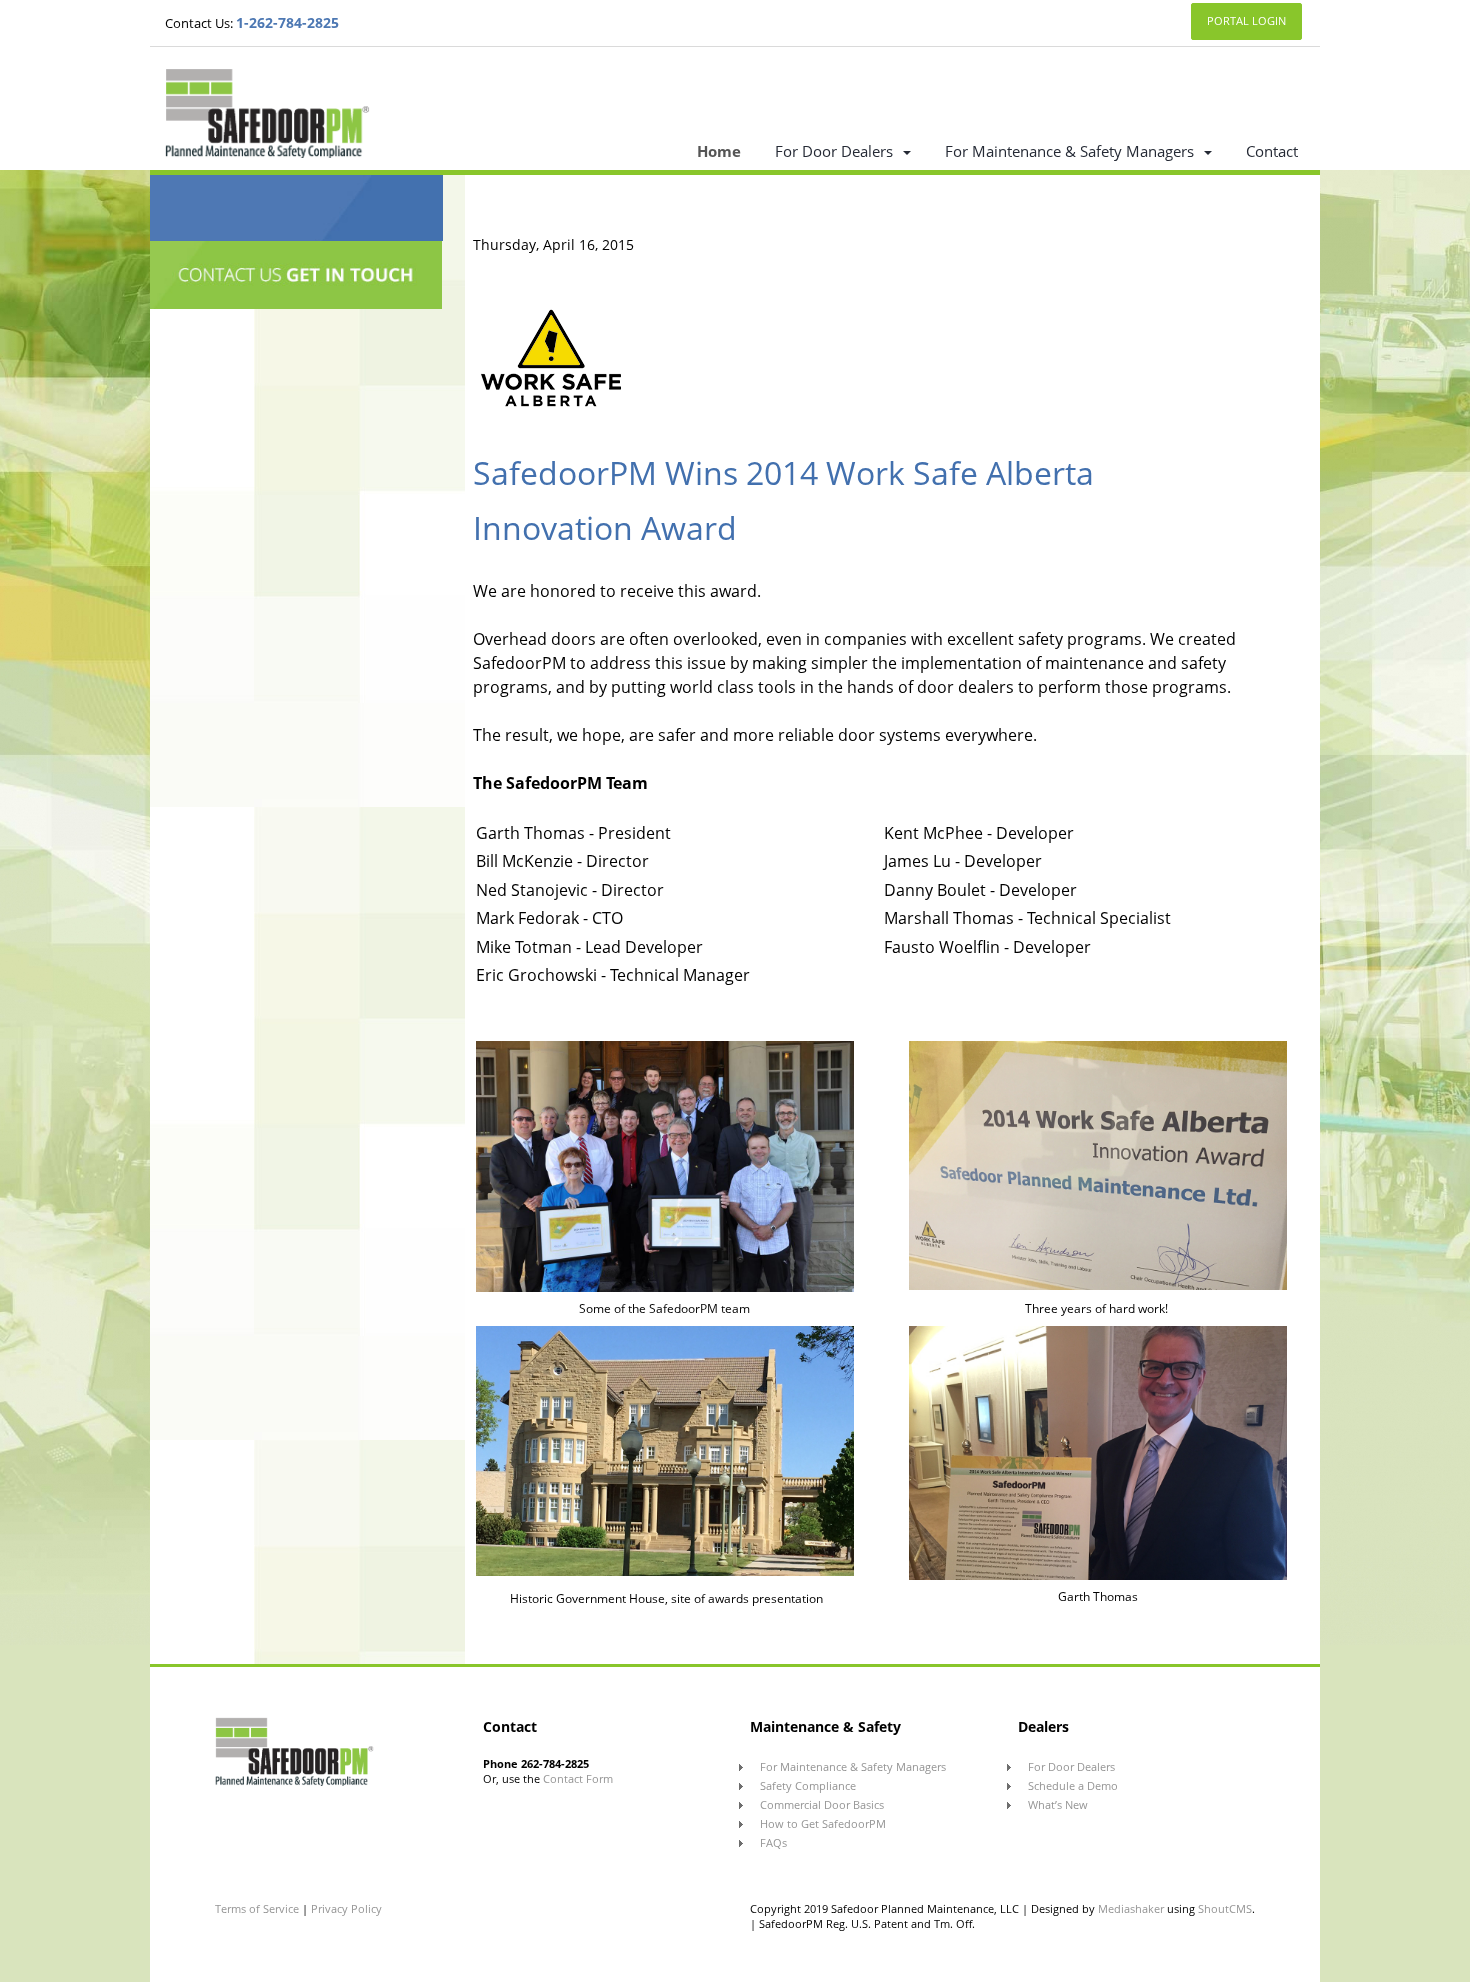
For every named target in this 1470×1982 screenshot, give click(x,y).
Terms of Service (258, 1909)
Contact (1272, 151)
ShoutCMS (1225, 1909)
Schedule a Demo (1073, 1785)
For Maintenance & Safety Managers (1069, 151)
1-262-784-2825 (287, 22)
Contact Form (578, 1779)
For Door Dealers (834, 151)
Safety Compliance (808, 1785)
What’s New (1058, 1804)
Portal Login (1246, 21)
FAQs (773, 1842)
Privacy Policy (346, 1909)
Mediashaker (1131, 1909)
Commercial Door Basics (822, 1804)
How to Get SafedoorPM (823, 1823)
